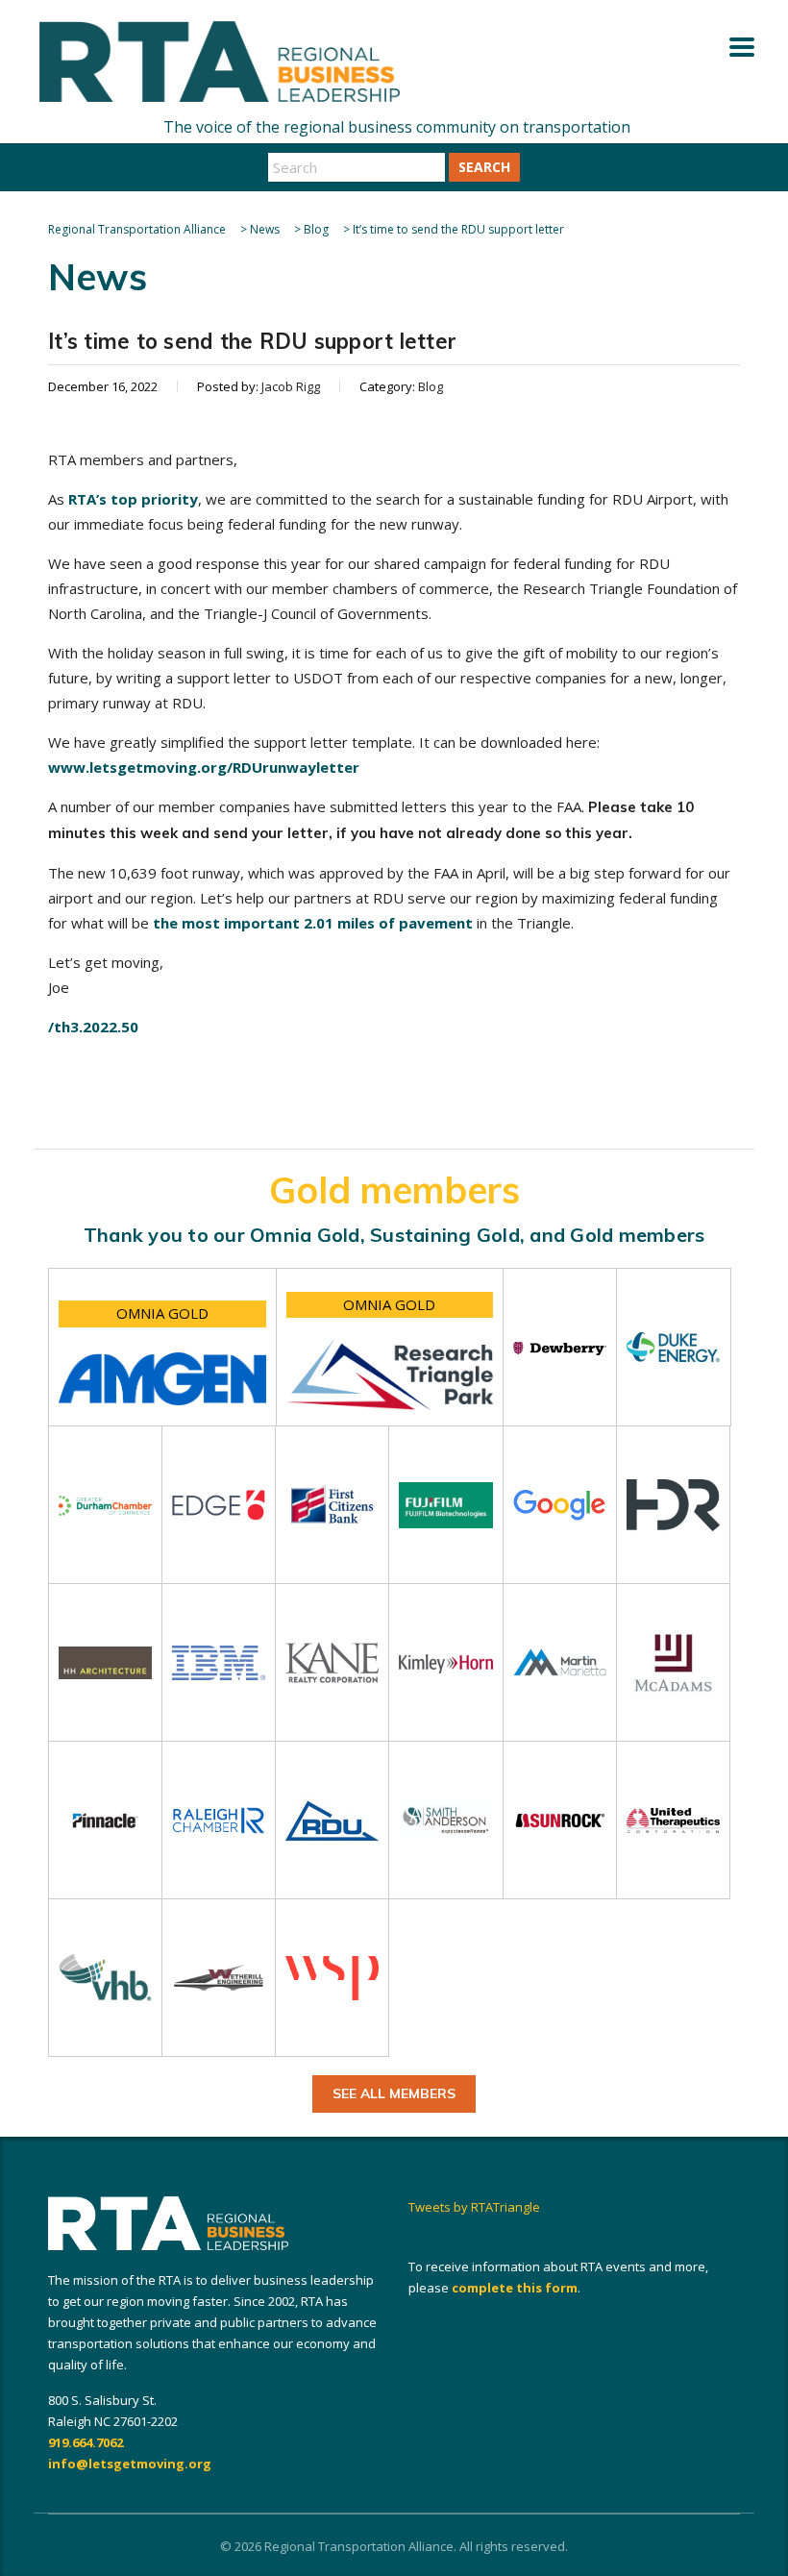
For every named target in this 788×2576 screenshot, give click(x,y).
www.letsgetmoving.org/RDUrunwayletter (204, 767)
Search (484, 167)
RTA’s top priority (133, 499)
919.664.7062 (86, 2442)
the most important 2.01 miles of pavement (313, 923)
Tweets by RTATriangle (474, 2207)
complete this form (515, 2288)
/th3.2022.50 (93, 1027)
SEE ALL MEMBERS (394, 2093)
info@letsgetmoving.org (130, 2464)
